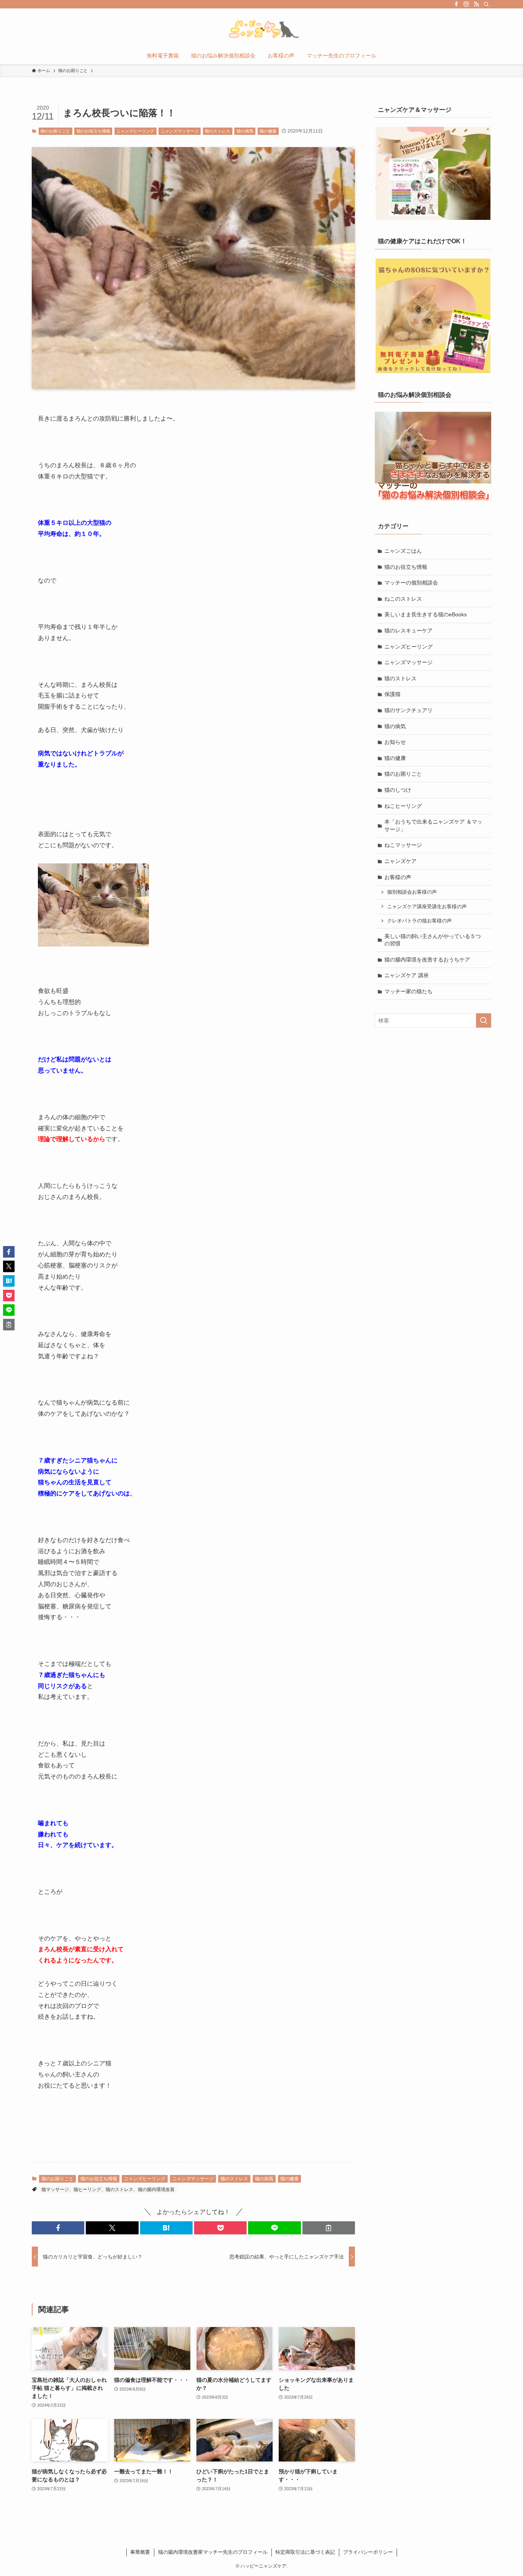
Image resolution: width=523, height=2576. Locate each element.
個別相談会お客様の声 (412, 892)
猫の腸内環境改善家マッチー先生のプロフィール (213, 2552)
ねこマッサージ (403, 845)
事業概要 (140, 2552)
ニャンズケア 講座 (407, 975)
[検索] (486, 4)
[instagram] (466, 4)
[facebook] (456, 4)
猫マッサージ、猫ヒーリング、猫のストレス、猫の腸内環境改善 (108, 2190)
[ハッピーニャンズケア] (261, 29)
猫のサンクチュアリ (409, 710)
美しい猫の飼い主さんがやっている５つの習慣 (433, 940)
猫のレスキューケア (409, 630)
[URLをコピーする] (329, 2228)
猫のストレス (217, 131)
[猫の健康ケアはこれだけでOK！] (433, 316)
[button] (58, 2228)
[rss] (476, 4)
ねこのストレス (403, 599)
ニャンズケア (400, 861)
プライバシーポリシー (368, 2552)
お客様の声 (398, 877)
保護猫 (392, 694)
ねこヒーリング (403, 806)
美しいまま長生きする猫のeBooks (426, 614)
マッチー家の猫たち (409, 991)
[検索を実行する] (484, 1020)
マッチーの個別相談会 (411, 583)
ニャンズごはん (403, 551)
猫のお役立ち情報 (93, 131)
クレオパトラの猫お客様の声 (419, 921)
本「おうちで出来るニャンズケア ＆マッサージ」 (433, 825)
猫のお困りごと (55, 131)
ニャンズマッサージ (180, 131)
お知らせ (395, 742)
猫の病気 (245, 131)
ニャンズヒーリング (135, 131)
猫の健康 (268, 131)
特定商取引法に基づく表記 (305, 2552)
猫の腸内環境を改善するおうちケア (427, 960)
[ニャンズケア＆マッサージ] (433, 173)
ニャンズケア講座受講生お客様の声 (427, 907)
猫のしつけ (398, 790)
